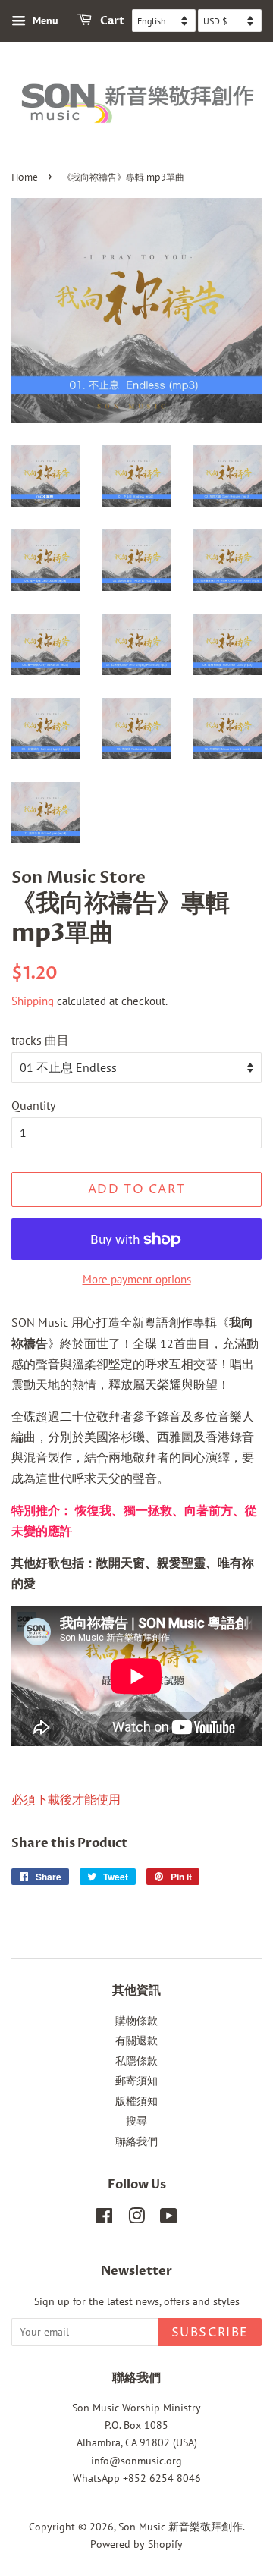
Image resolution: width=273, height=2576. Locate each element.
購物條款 (136, 2021)
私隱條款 (136, 2061)
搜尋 (136, 2121)
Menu (44, 20)
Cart (111, 21)
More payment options (137, 1279)
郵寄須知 (136, 2081)
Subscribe (210, 2333)
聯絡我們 (136, 2141)
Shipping (33, 1001)
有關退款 (136, 2040)
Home (25, 178)
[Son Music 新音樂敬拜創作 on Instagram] (136, 2219)
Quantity (33, 1105)
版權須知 (136, 2101)
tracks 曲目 (40, 1040)
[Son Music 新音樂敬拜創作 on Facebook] (104, 2219)
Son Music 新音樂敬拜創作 (180, 2527)
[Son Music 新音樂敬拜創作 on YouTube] (169, 2219)
